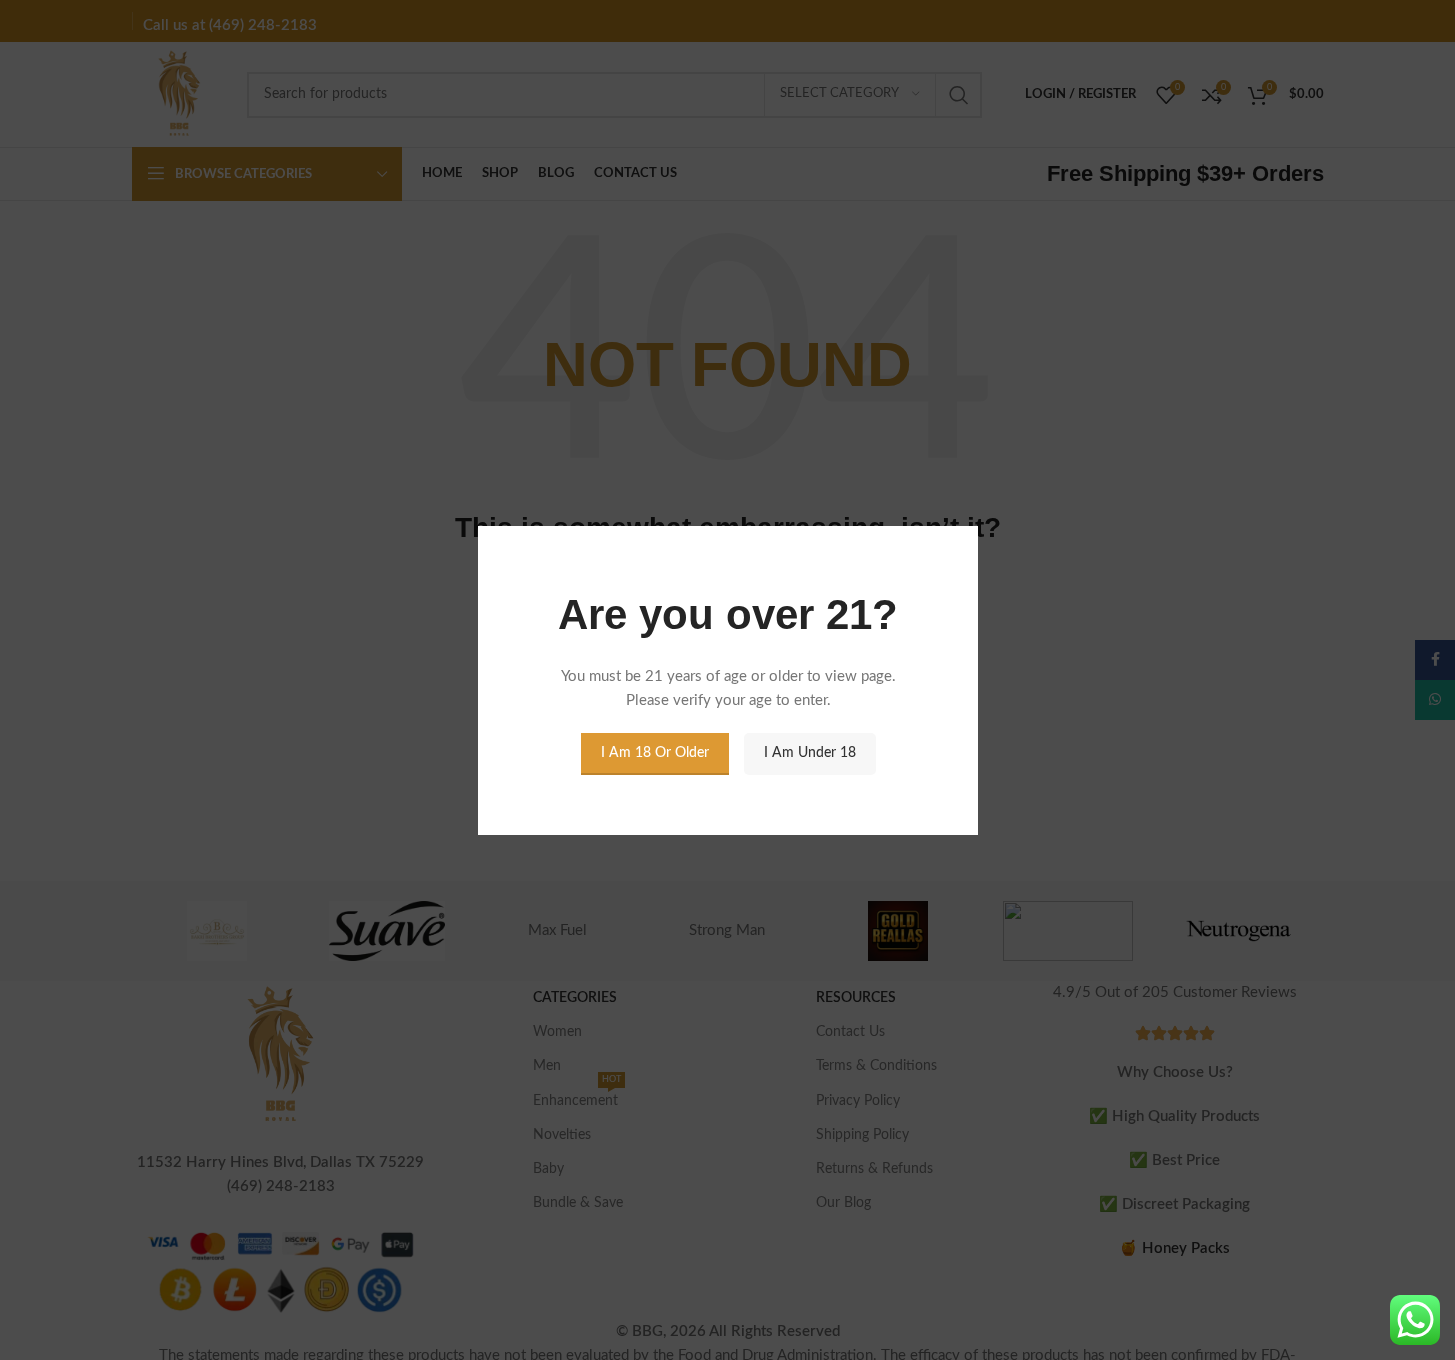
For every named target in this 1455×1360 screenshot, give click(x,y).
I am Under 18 (809, 753)
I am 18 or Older (654, 753)
